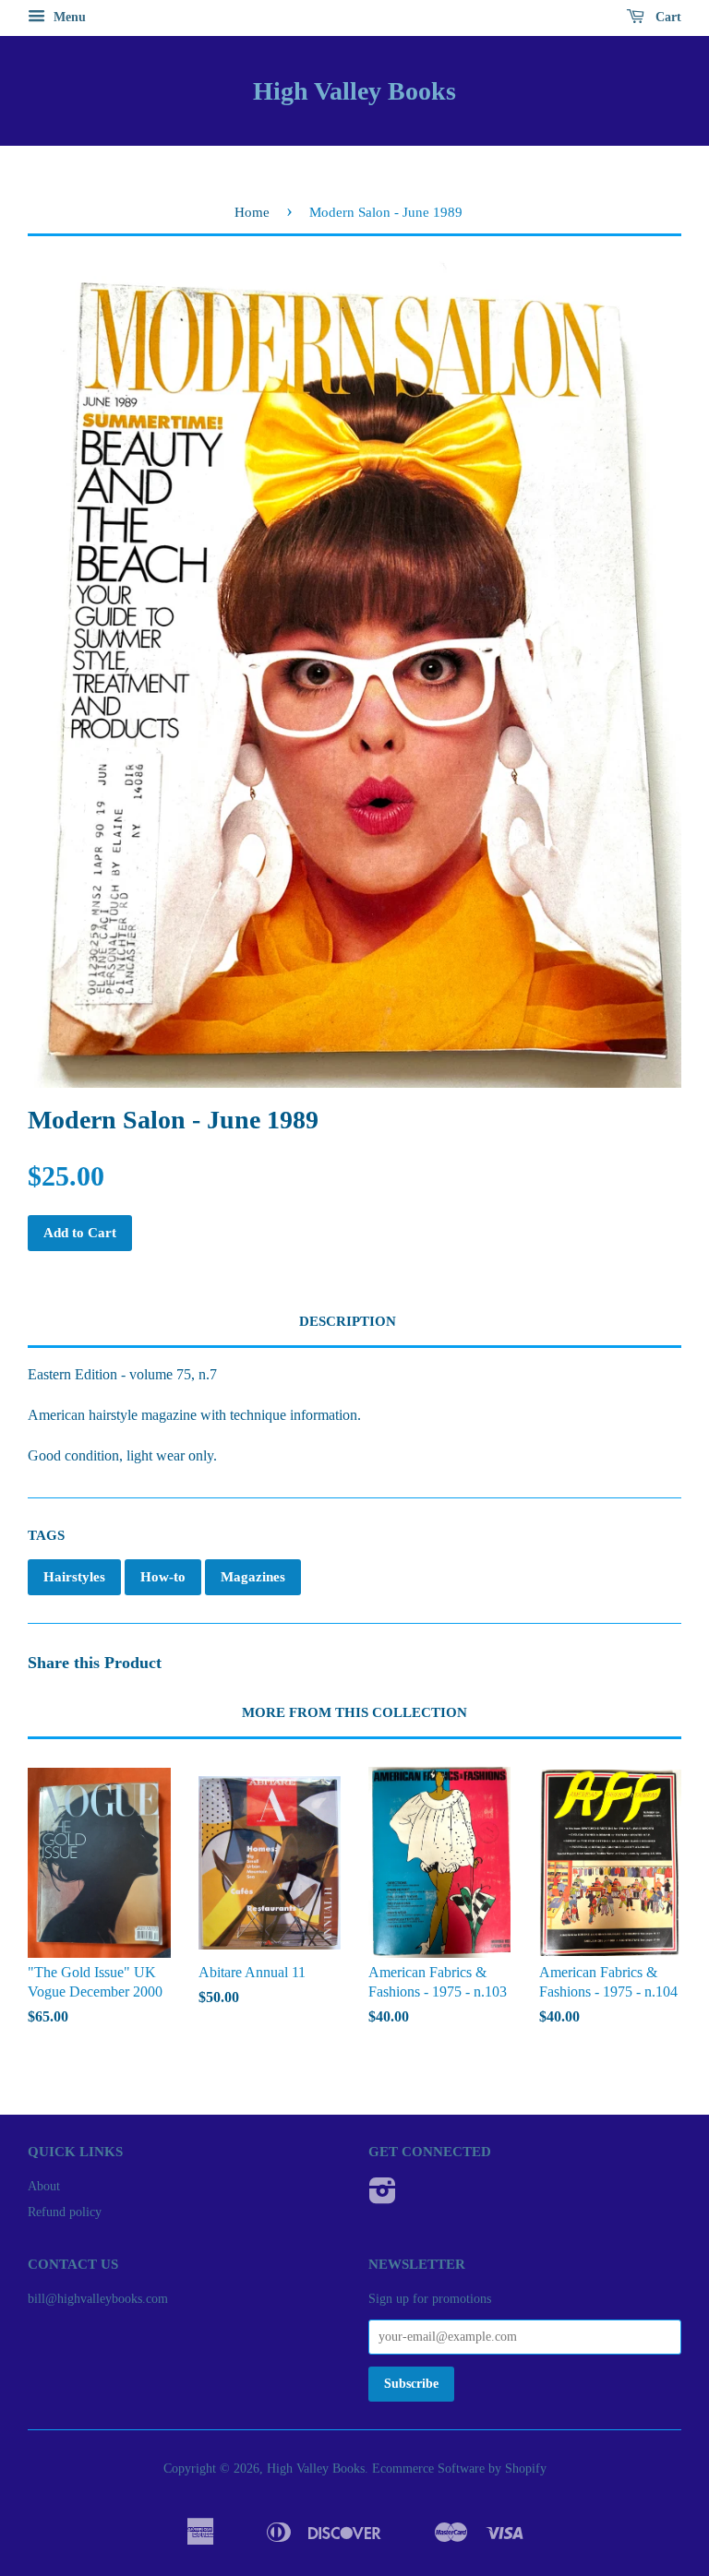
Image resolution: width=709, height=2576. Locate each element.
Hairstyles (74, 1577)
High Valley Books (354, 91)
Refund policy (65, 2212)
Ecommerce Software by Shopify (459, 2469)
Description (348, 1321)
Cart (667, 17)
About (44, 2186)
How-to (163, 1577)
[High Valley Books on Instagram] (383, 2197)
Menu (68, 17)
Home (252, 212)
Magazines (253, 1577)
